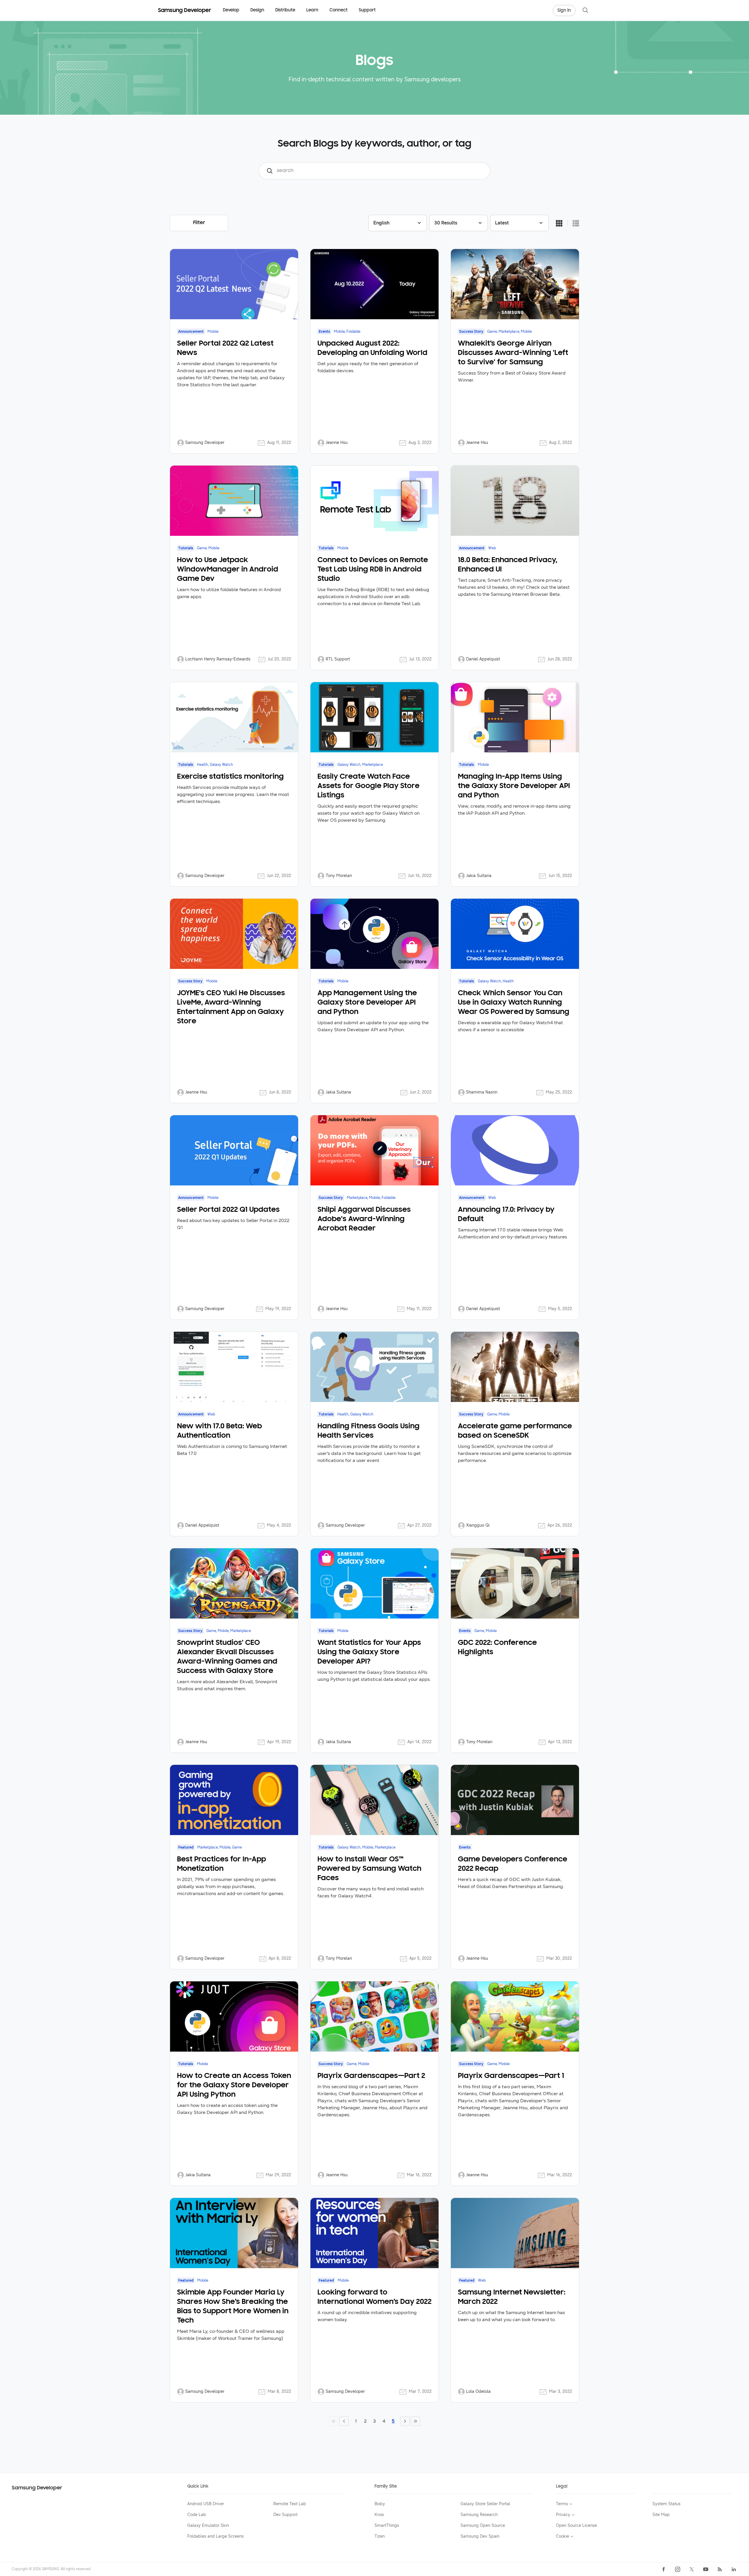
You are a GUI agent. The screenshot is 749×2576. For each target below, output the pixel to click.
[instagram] (678, 2569)
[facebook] (664, 2569)
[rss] (720, 2569)
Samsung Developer (37, 2488)
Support (367, 10)
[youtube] (706, 2569)
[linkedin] (734, 2569)
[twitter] (692, 2569)
